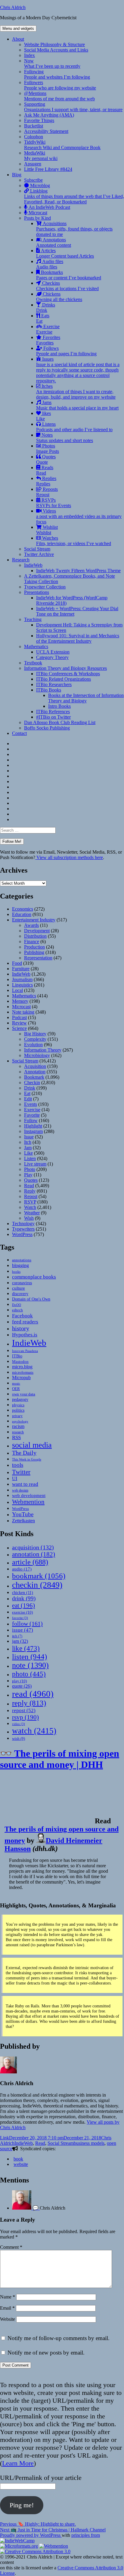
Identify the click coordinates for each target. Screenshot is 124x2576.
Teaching (33, 619)
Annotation (35, 1072)
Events (31, 1104)
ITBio (17, 1356)
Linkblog (74, 196)
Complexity (35, 1039)
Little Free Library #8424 (48, 169)
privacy (17, 1416)
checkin (37, 1585)
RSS (16, 1437)
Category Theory (52, 657)
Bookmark (34, 1077)
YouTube (23, 1514)
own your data (24, 1394)
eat (23, 1605)
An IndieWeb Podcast (49, 207)
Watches (74, 541)
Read (29, 1186)
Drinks (46, 307)
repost (24, 1710)
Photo (30, 1169)
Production (34, 947)
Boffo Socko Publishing (47, 728)
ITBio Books (49, 690)
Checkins (67, 286)
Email (7, 2308)
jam (20, 1641)
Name (8, 2297)
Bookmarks (69, 275)
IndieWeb (33, 565)
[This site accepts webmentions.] (54, 2546)
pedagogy (20, 1399)
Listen (30, 1158)
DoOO (17, 1305)
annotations (22, 1260)
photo (29, 1674)
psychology (20, 1421)
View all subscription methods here (69, 857)
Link (5, 2138)
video (19, 1724)
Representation (38, 958)
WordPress (22, 1234)
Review (19, 1023)
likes (43, 416)
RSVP (30, 1202)
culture (19, 1288)
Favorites (48, 340)
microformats (23, 1372)
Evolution (33, 1045)
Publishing (34, 952)
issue (23, 1630)
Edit (28, 1099)
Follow (31, 1120)
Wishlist (47, 530)
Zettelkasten (23, 1521)
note (30, 1665)
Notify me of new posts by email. (46, 2353)
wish (19, 1738)
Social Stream (37, 549)
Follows (66, 351)
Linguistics (22, 985)
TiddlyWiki (62, 145)
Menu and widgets (18, 28)
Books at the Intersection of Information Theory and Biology (86, 698)
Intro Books (59, 706)
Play (28, 1175)
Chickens (59, 297)
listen (29, 1657)
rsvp (25, 1717)
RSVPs (54, 503)
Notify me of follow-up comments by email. (59, 2338)
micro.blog (22, 1367)
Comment (11, 2247)
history (21, 1328)
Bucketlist (34, 126)
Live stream (35, 1164)
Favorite (32, 1115)
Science (19, 1028)
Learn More (18, 2463)
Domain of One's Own (31, 1299)
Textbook (33, 663)
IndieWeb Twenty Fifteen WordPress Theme (78, 571)
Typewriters (23, 1229)
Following (57, 74)
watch (34, 1731)
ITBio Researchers (54, 684)
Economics (23, 909)
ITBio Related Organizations (64, 679)
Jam (28, 1148)
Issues (78, 370)
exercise (22, 1612)
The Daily (24, 1453)
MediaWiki (41, 156)
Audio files (50, 264)
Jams (77, 405)
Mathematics (36, 646)
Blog (17, 175)
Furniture (21, 969)
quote (22, 1686)
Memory (20, 1001)
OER (16, 1389)
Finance (32, 941)
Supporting (73, 107)
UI (15, 1478)
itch (17, 1636)
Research (21, 560)
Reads (45, 470)
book (18, 2159)
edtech (17, 1310)
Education (22, 914)
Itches (76, 392)
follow (27, 1624)
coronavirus (22, 1283)
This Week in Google (27, 1459)
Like (28, 1153)
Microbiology (37, 1055)
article (30, 1562)
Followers (60, 85)
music (16, 1383)
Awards (31, 925)
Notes (65, 438)
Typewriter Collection (45, 587)
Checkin (32, 1082)
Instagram (33, 1131)
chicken (23, 1593)
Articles (65, 253)
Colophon (34, 137)
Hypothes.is (25, 1335)
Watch (30, 1207)
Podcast (19, 1017)
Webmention (28, 1502)
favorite (20, 1618)
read (33, 1694)
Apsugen (33, 164)
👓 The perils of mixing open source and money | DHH (60, 1759)
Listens (74, 427)
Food (17, 963)
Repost (31, 1196)
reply (29, 1703)
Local (17, 990)
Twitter (21, 1472)
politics (18, 1410)
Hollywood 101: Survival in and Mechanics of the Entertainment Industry (78, 638)
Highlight (33, 1126)
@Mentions (59, 96)
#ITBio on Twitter (53, 717)
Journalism (22, 979)
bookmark (39, 1576)
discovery (20, 1294)
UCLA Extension (53, 652)
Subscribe (33, 180)
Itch (28, 1142)
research (18, 1432)
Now (52, 63)
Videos (79, 516)
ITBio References (53, 712)
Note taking (23, 1012)
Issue (29, 1137)
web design (20, 1490)
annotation (34, 1554)
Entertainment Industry (34, 920)
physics (18, 1405)
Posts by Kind (37, 218)
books (16, 1272)
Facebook (22, 1316)
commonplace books (34, 1277)
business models (89, 2143)
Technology (23, 1224)
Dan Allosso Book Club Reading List (60, 722)
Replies (46, 481)
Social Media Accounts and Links (56, 50)
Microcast (37, 213)
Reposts (47, 492)
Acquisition (35, 1066)
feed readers (25, 1322)
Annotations (54, 242)
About (18, 39)
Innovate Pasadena (25, 1351)
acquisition (33, 1547)
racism (18, 1426)
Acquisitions (74, 229)
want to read (25, 1484)
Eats (43, 318)
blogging (20, 1265)
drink (24, 1598)
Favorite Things (39, 120)
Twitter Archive (39, 554)
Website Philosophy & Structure (54, 44)
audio (22, 1569)
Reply (30, 1191)
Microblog (39, 185)
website (21, 2164)
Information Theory (43, 1050)
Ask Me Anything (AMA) (49, 115)
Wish (29, 1218)
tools (18, 1465)
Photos (48, 449)
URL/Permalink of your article (41, 2478)
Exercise (48, 329)
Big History (35, 1034)
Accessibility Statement (46, 131)
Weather (32, 1213)
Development (37, 931)
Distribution (35, 936)
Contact (19, 733)
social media (32, 1445)
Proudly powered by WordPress (31, 2535)
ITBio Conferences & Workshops (68, 674)
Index (29, 55)
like (26, 1648)
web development (29, 1495)
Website (8, 2319)
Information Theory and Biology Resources (65, 668)
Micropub (21, 1377)
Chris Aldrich (13, 7)
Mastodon (20, 1362)
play (19, 1681)
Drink (30, 1088)
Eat (27, 1093)
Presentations (37, 592)
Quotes (46, 459)
